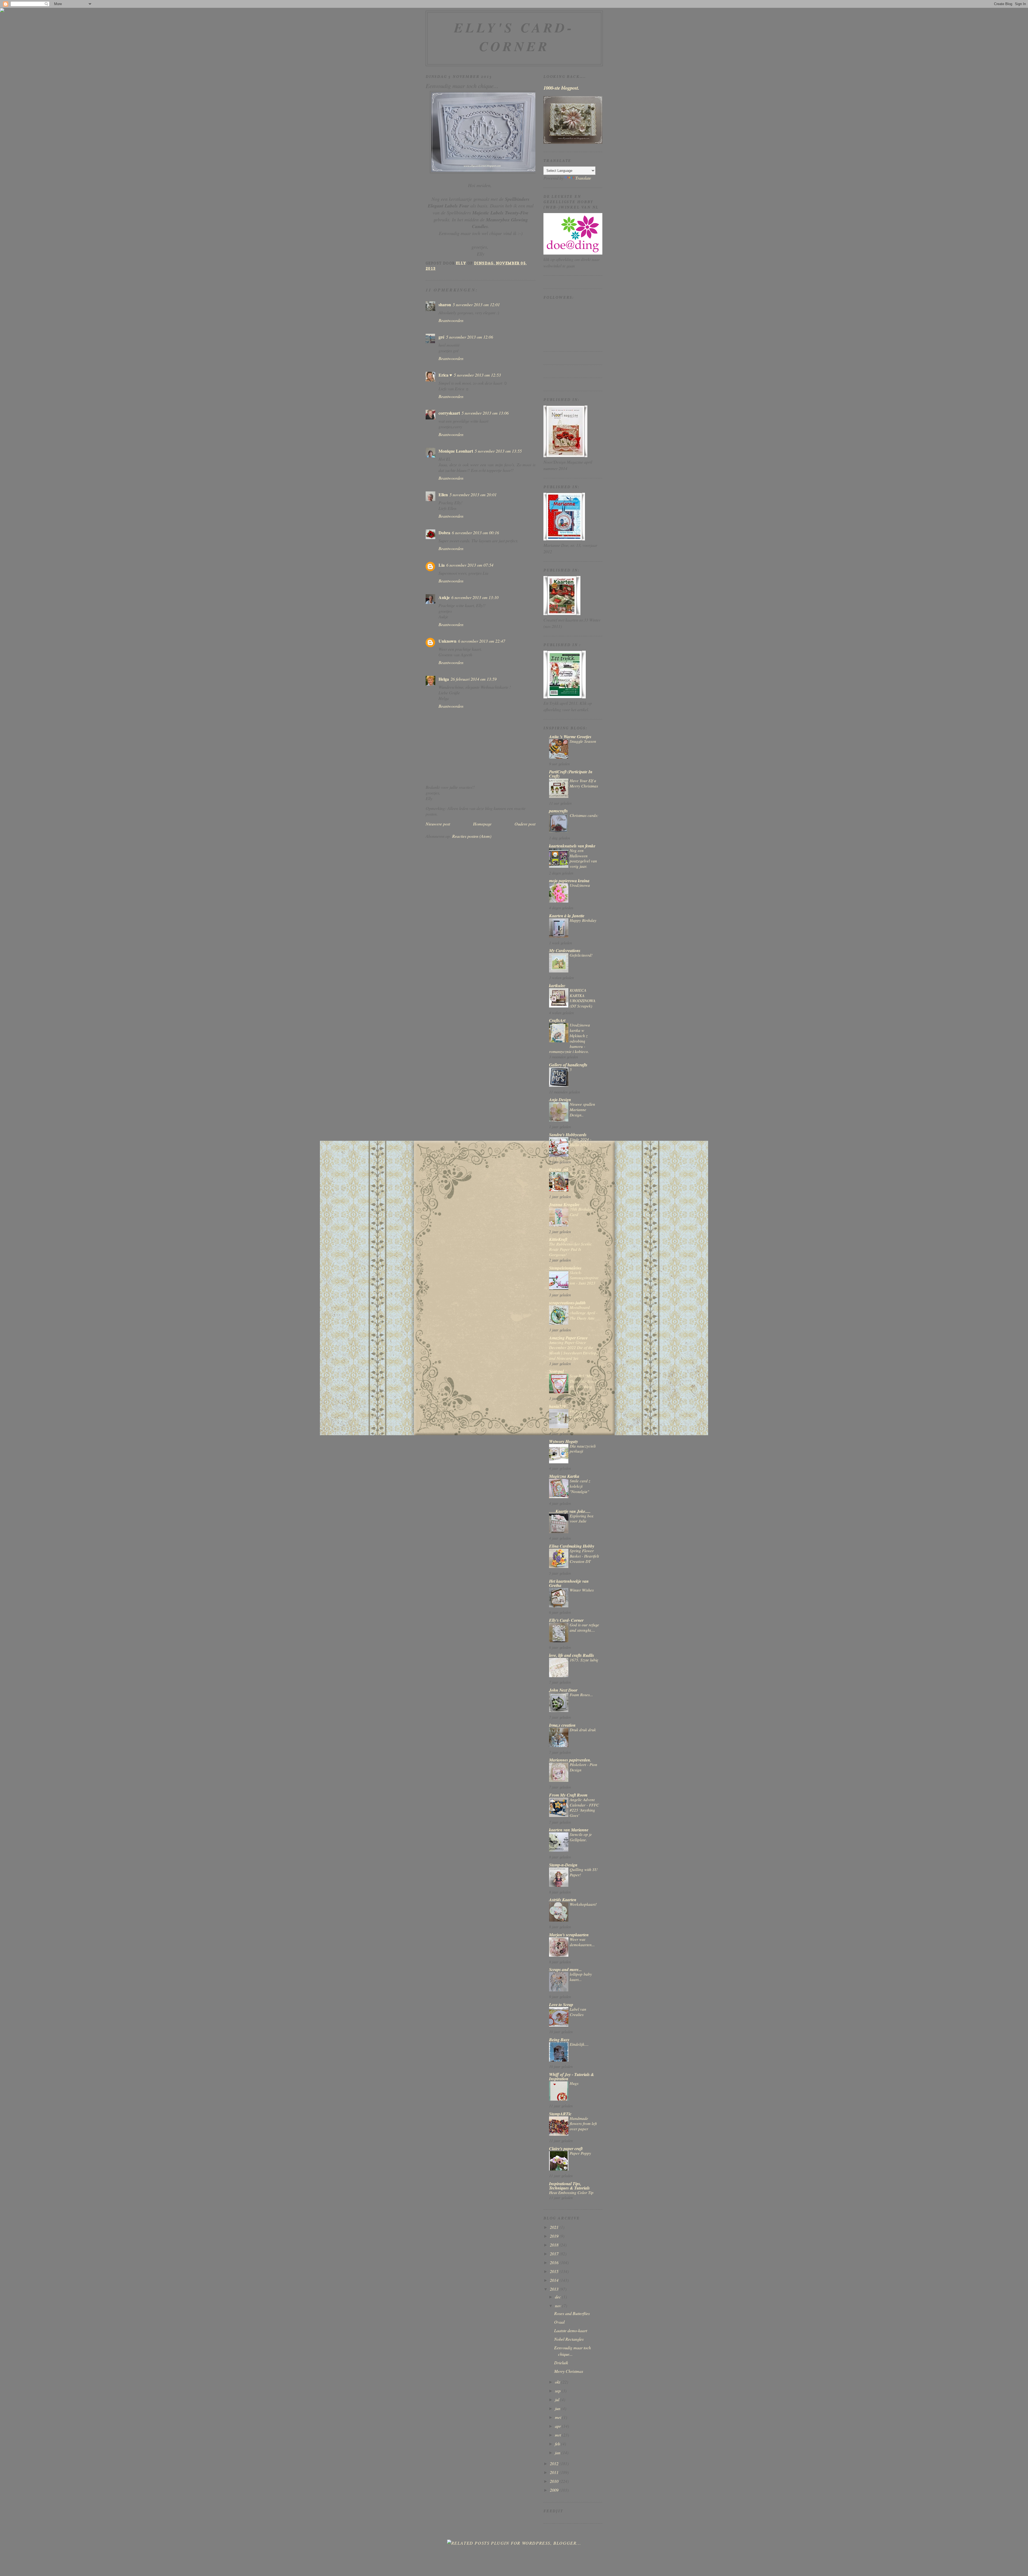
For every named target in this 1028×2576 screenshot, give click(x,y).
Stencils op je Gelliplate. (581, 1837)
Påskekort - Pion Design (583, 1767)
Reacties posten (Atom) (472, 836)
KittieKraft (558, 1239)
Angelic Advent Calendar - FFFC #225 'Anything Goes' (584, 1807)
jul (558, 2399)
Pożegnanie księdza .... (579, 1414)
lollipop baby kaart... (581, 1977)
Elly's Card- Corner (514, 37)
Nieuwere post (438, 824)
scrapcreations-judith (567, 1303)
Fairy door (579, 1174)
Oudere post (525, 824)
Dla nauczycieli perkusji (583, 1449)
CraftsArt (557, 1020)
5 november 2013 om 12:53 (477, 375)
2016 (555, 2262)
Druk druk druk (583, 1730)
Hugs (574, 2083)
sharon (445, 304)
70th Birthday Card (581, 1212)
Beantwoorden (451, 320)
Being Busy (559, 2040)
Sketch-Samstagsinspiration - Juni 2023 (584, 1278)
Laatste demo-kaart (571, 2330)
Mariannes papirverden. (570, 1760)
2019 (555, 2236)
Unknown (447, 641)
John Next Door (563, 1690)
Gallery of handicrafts (568, 1065)
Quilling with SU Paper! (584, 1872)
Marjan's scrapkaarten (569, 1935)
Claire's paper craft (566, 2149)
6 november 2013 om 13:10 (475, 597)
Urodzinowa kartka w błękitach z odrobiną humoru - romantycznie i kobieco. (570, 1038)
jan (558, 2452)
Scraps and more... (565, 1969)
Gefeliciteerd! (581, 955)
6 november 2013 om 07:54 (470, 565)
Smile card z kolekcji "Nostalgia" (580, 1486)
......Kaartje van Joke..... (570, 1511)
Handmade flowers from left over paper (583, 2124)
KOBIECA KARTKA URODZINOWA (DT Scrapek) (583, 998)
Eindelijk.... (579, 2044)
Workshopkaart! (583, 1904)
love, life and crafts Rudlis (572, 1655)
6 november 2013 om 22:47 (482, 641)
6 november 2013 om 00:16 (475, 533)
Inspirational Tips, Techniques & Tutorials (569, 2186)
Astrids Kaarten (563, 1900)
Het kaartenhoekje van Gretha (569, 1583)
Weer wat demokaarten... (582, 1942)
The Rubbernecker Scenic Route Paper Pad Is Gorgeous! (570, 1249)
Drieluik (561, 2363)
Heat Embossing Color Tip (571, 2192)
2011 (555, 2472)
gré (441, 337)
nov (559, 2306)
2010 (555, 2481)
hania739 (557, 1406)
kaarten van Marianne (569, 1830)
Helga (444, 679)
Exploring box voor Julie (582, 1518)
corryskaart (449, 413)
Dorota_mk (559, 1169)
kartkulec (557, 986)
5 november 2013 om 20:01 (473, 495)
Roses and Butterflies (572, 2313)
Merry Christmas (569, 2371)
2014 (555, 2280)
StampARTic (560, 2114)
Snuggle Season (583, 741)
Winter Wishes (582, 1590)
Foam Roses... (581, 1695)
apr (558, 2426)
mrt (558, 2435)
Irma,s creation (562, 1725)
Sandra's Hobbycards (568, 1135)
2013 (555, 2289)
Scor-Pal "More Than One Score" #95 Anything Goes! (584, 1384)
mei (559, 2417)
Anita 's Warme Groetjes (570, 737)
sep (558, 2391)
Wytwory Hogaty (564, 1441)
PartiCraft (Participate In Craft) (571, 774)
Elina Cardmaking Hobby (572, 1546)
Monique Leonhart (456, 451)
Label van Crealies (578, 2012)
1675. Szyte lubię (584, 1660)
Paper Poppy (580, 2153)
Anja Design (560, 1100)
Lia (442, 565)
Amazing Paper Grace (568, 1338)
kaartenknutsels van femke (572, 846)
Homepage (482, 824)
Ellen (443, 495)
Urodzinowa (580, 885)
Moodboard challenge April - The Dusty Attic (584, 1313)
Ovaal (559, 2322)
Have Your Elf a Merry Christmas (584, 783)
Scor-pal (556, 1371)
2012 (555, 2463)
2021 (555, 2227)
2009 (555, 2490)
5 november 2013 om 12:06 (470, 337)
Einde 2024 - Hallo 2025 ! (581, 1142)
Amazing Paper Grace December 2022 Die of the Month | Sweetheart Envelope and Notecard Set (574, 1350)
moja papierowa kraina (569, 881)
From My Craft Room (568, 1795)
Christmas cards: (584, 815)
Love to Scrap (561, 2005)
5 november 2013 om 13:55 (498, 451)
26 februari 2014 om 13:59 (474, 679)
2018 (555, 2245)
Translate (583, 178)
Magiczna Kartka (564, 1476)
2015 (555, 2271)
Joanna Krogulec (564, 1204)
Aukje (444, 597)
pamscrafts (558, 811)
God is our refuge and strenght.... (584, 1627)
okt (558, 2382)
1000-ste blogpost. (561, 88)
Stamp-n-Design (563, 1865)
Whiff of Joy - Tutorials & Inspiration (572, 2077)
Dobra (444, 533)
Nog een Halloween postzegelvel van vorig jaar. (583, 858)
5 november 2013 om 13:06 (485, 413)
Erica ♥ (445, 375)
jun (558, 2408)
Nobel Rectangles (569, 2339)
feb (558, 2444)
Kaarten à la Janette (567, 916)
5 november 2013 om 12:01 (476, 304)
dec (558, 2297)
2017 (555, 2254)
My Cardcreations (565, 950)
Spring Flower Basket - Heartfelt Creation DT (584, 1556)
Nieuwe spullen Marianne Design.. (582, 1109)
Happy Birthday (583, 920)
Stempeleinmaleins (565, 1268)
